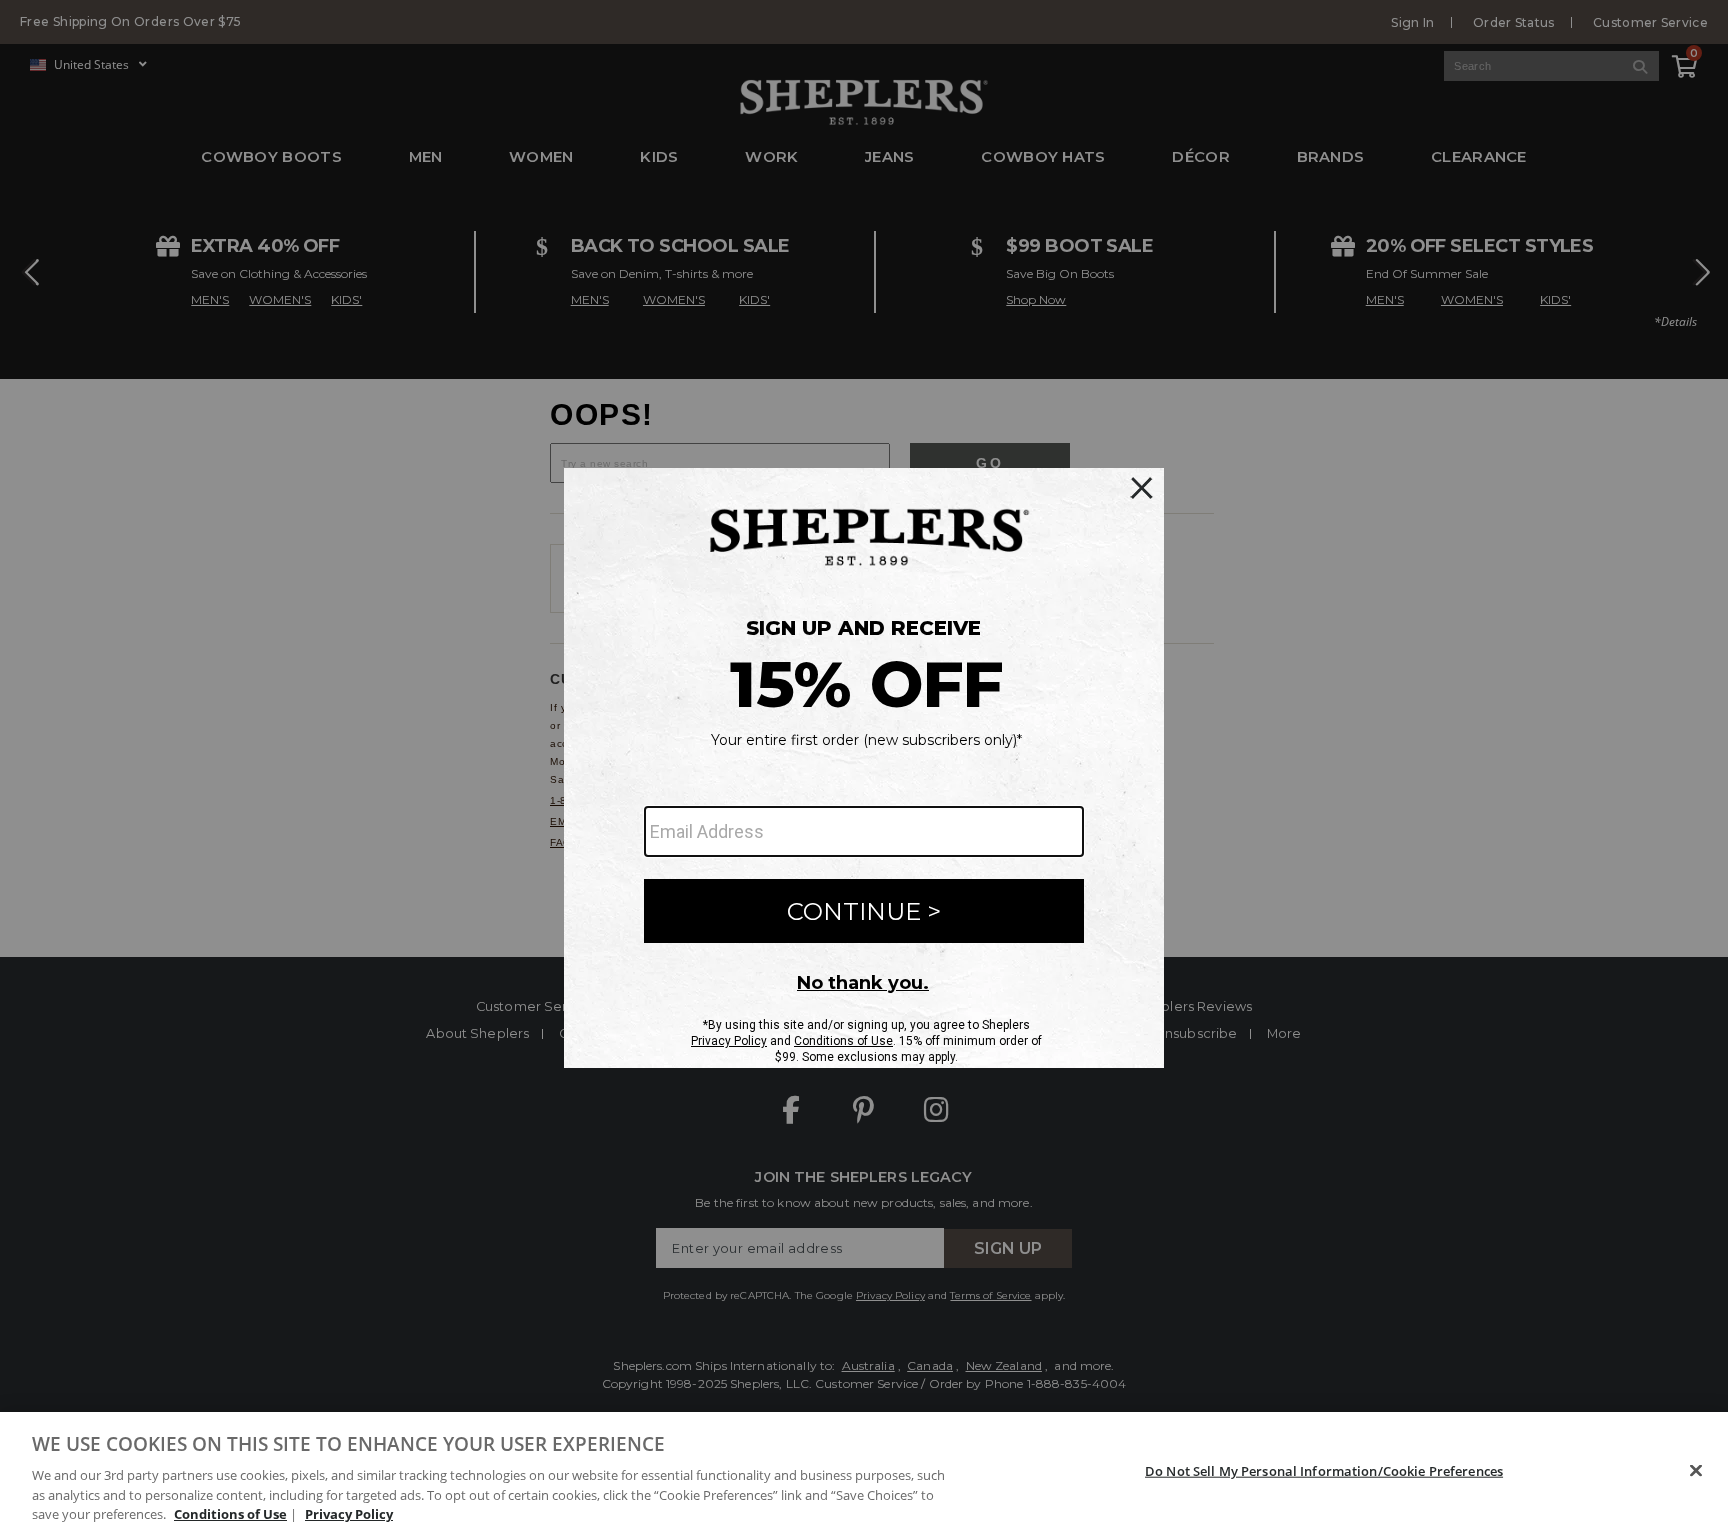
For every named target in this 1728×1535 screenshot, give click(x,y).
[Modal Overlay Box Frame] (864, 768)
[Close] (1696, 1471)
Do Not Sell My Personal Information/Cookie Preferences (1324, 1471)
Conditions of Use (230, 1514)
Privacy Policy (349, 1514)
